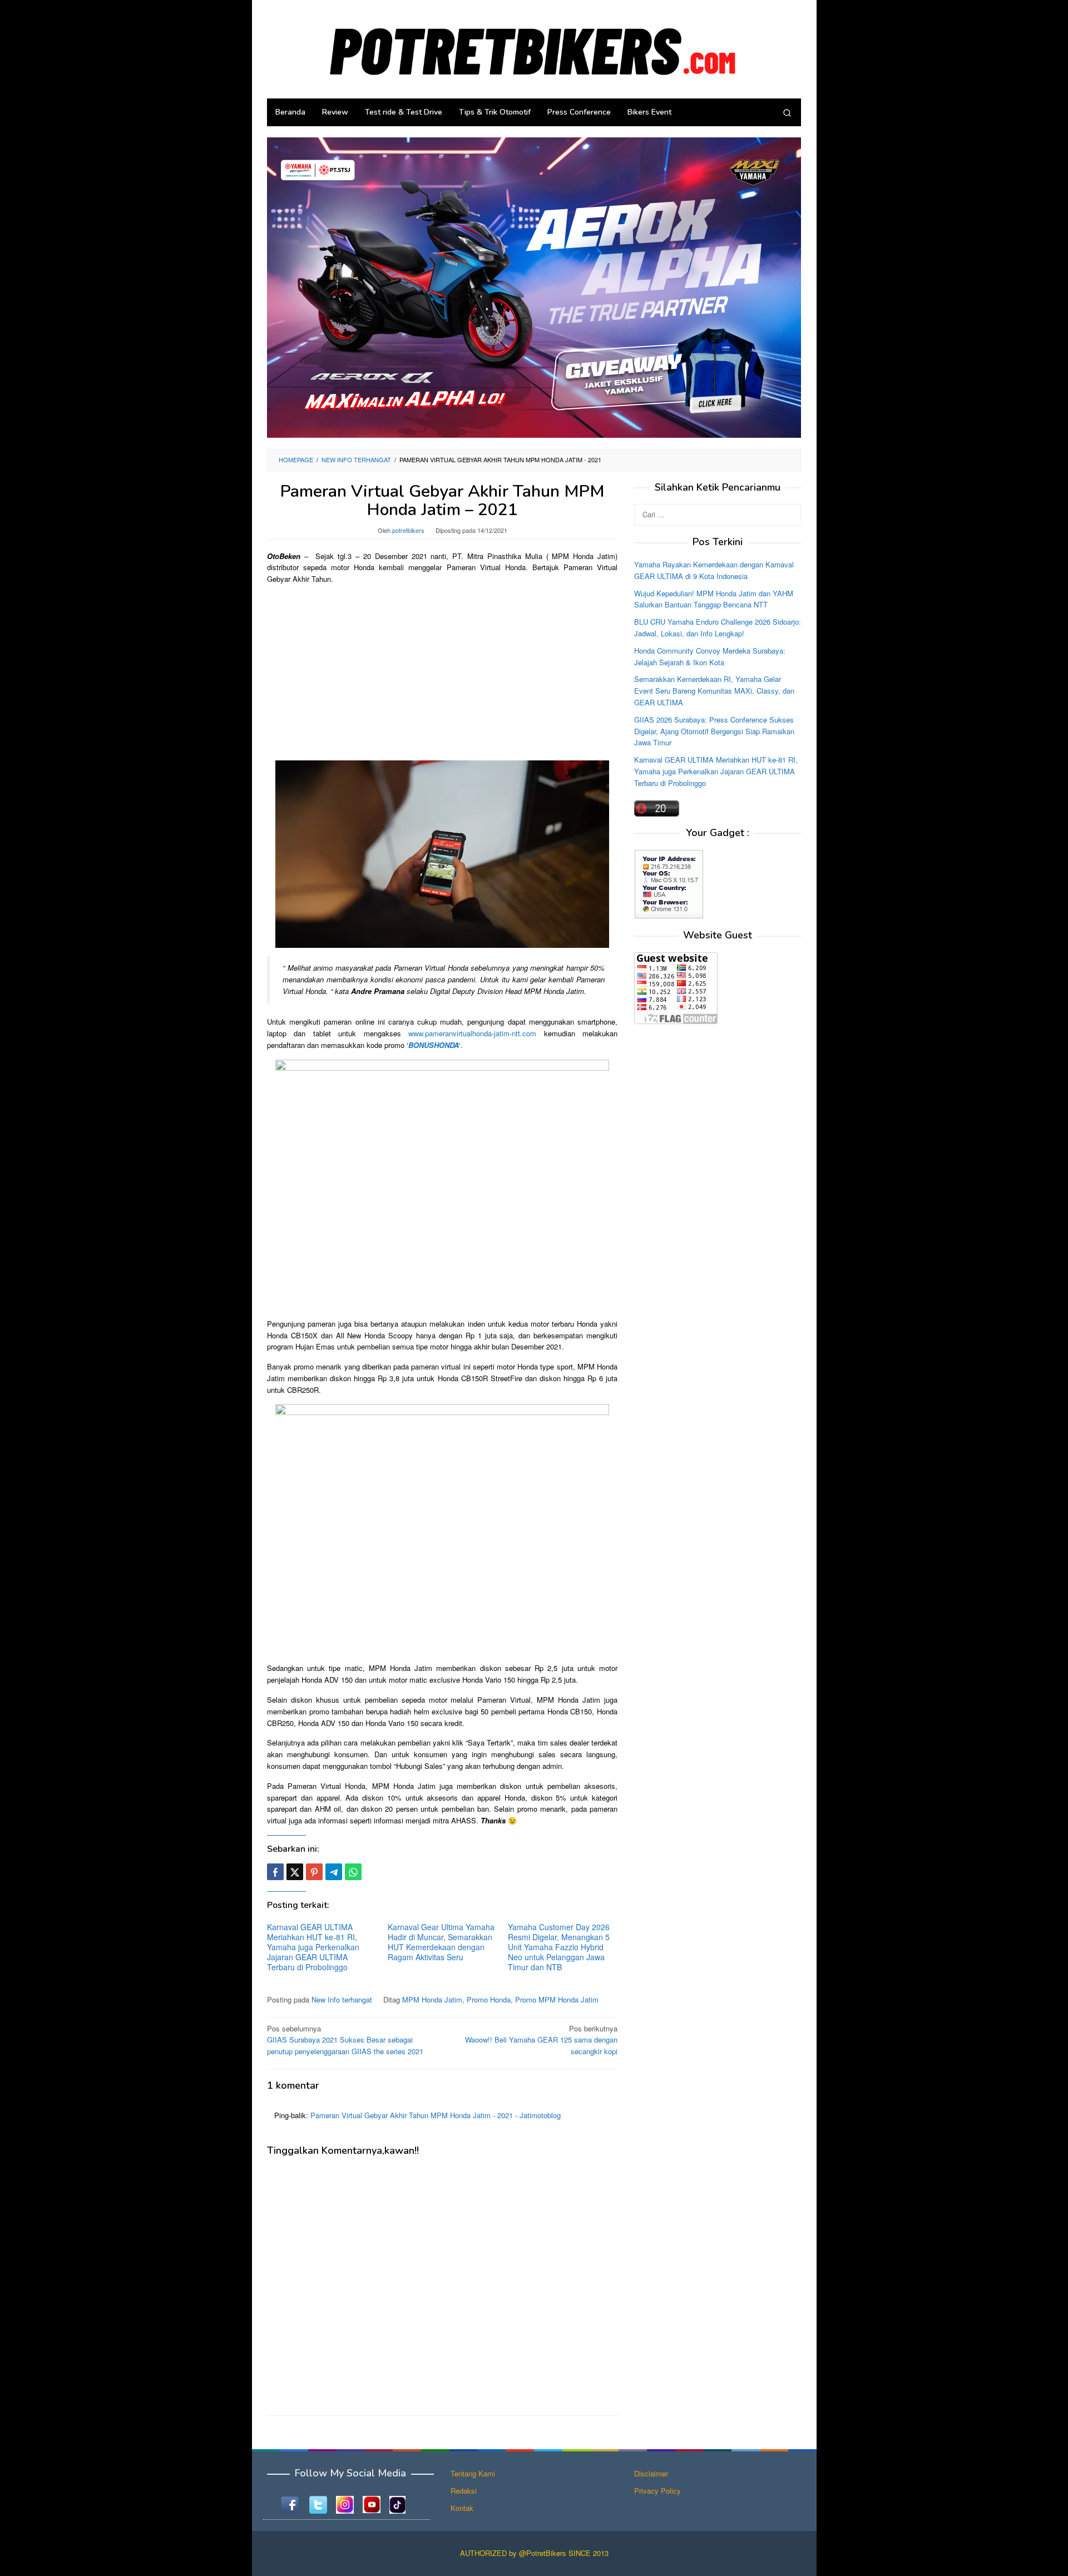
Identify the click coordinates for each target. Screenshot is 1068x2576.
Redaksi (464, 2491)
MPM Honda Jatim (432, 1999)
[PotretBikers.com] (534, 48)
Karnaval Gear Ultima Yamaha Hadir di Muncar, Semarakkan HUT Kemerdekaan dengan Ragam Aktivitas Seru (441, 1942)
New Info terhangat (342, 1999)
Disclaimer (651, 2473)
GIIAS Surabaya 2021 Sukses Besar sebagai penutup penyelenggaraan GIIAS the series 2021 (345, 2040)
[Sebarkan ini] (275, 1872)
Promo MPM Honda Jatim (557, 1999)
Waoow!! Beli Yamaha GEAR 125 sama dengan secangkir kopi (541, 2040)
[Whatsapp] (353, 1872)
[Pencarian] (787, 112)
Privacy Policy (657, 2491)
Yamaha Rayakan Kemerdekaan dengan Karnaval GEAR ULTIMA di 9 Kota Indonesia (714, 570)
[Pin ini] (314, 1872)
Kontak (462, 2508)
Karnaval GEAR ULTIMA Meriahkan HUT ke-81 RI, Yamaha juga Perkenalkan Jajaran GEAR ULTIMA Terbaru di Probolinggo (313, 1947)
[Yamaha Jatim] (534, 287)
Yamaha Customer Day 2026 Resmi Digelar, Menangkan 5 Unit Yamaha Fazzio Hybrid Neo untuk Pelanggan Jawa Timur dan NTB (559, 1947)
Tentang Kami (473, 2473)
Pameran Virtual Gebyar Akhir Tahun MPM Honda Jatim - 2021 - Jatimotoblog (436, 2115)
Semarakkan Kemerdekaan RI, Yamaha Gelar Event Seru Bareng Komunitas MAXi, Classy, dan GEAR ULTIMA (714, 691)
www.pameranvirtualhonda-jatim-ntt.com (472, 1033)
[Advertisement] (442, 671)
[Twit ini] (295, 1872)
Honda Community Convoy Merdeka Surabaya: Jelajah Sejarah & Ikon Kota (710, 656)
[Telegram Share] (334, 1872)
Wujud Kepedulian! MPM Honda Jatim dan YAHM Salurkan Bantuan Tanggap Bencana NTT (714, 599)
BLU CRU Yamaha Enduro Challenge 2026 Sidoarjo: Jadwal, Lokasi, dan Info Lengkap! (718, 627)
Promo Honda (489, 1999)
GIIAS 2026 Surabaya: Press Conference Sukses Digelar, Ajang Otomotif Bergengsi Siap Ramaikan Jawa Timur (714, 731)
